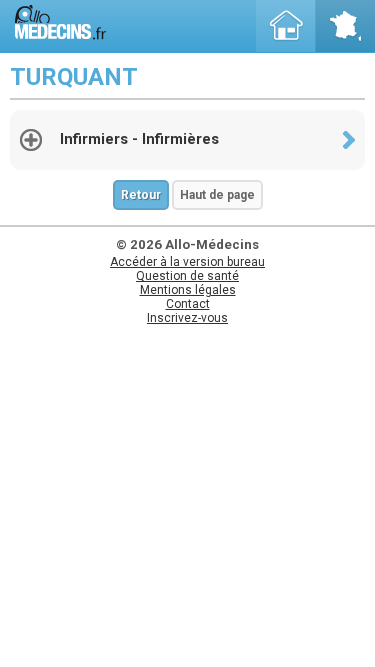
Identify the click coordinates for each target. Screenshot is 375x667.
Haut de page (217, 195)
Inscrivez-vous (187, 318)
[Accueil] (286, 26)
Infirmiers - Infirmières (139, 139)
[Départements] (345, 26)
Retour (141, 195)
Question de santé (187, 276)
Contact (188, 304)
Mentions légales (188, 290)
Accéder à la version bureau (187, 262)
